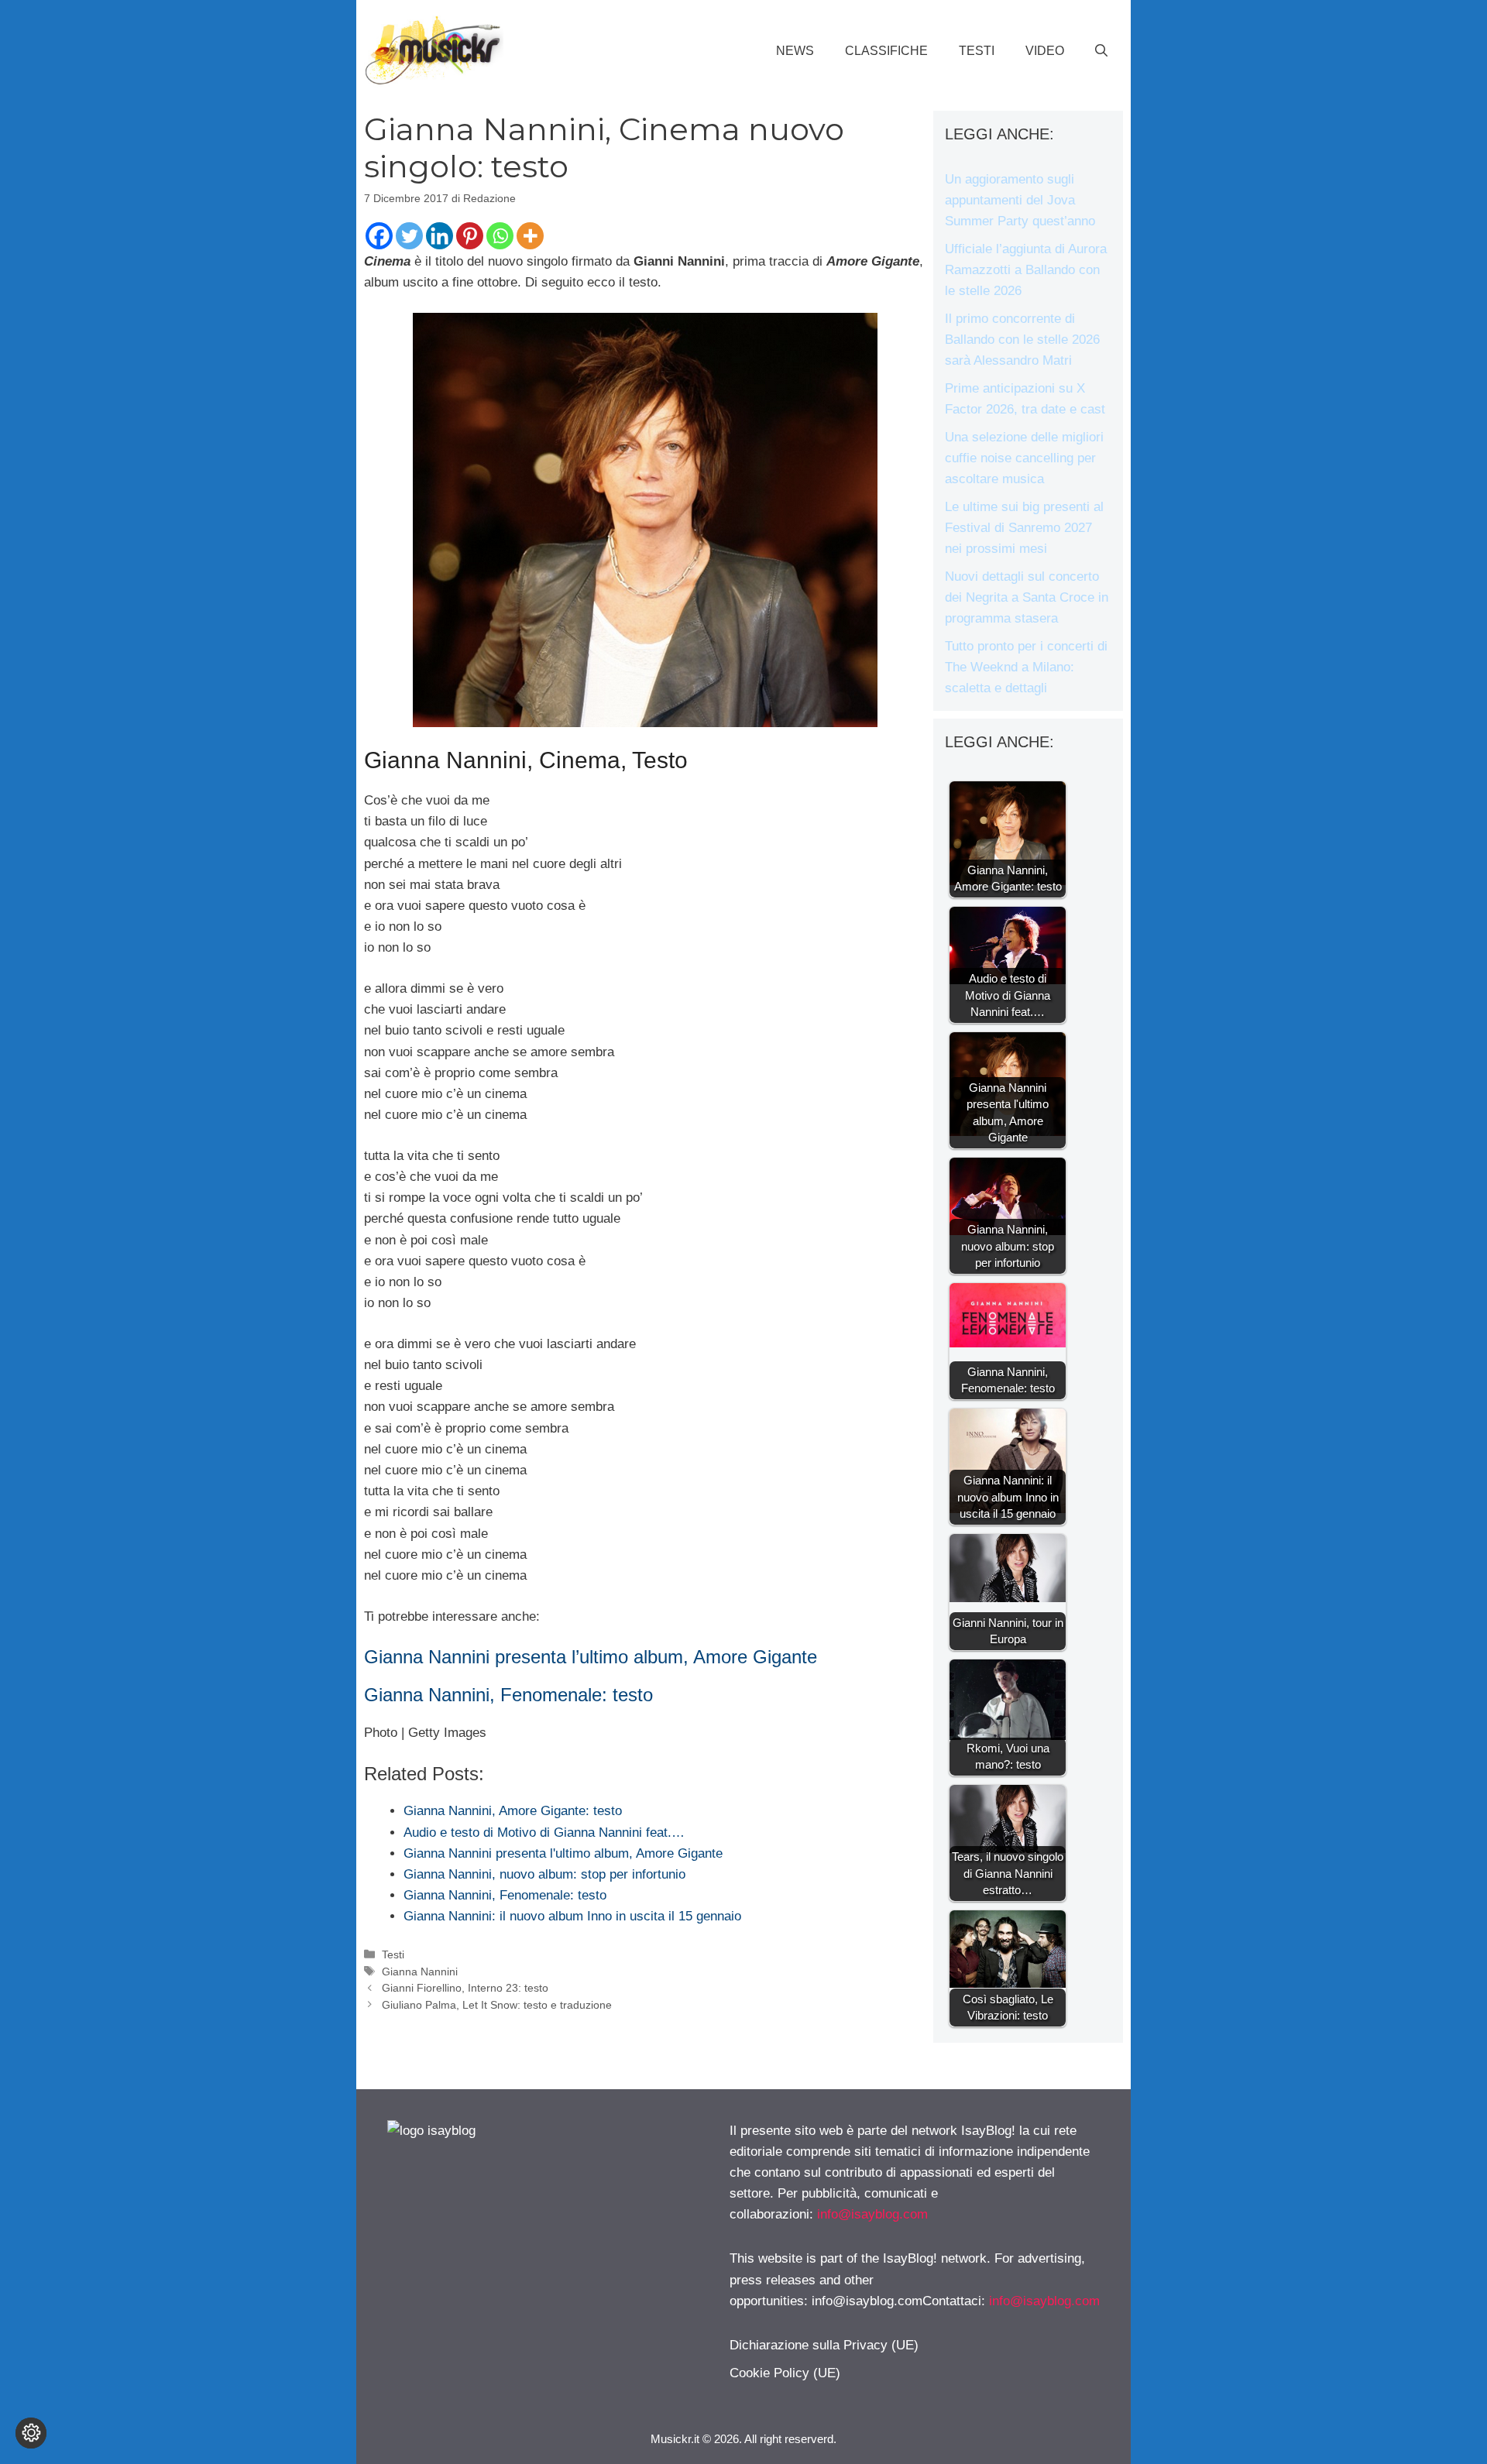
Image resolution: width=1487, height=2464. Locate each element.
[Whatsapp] (500, 236)
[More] (530, 236)
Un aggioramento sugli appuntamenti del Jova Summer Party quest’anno (1020, 200)
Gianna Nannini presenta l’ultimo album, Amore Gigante (591, 1657)
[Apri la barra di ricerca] (1101, 51)
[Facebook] (379, 236)
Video (1045, 51)
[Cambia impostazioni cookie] (31, 2433)
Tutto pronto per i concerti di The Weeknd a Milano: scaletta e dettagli (1026, 667)
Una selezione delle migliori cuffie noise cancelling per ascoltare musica (1024, 458)
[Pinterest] (470, 236)
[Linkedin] (440, 236)
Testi (977, 51)
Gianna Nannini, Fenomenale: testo (508, 1695)
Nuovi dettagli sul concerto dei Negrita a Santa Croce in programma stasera (1027, 597)
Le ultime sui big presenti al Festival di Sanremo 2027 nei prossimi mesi (1024, 528)
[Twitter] (409, 236)
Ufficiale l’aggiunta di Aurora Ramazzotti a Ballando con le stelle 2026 (1026, 270)
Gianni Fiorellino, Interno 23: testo (465, 1988)
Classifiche (886, 51)
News (795, 51)
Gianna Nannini (420, 1972)
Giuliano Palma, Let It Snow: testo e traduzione (497, 2005)
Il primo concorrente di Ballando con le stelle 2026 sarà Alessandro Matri (1022, 340)
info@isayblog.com (872, 2214)
